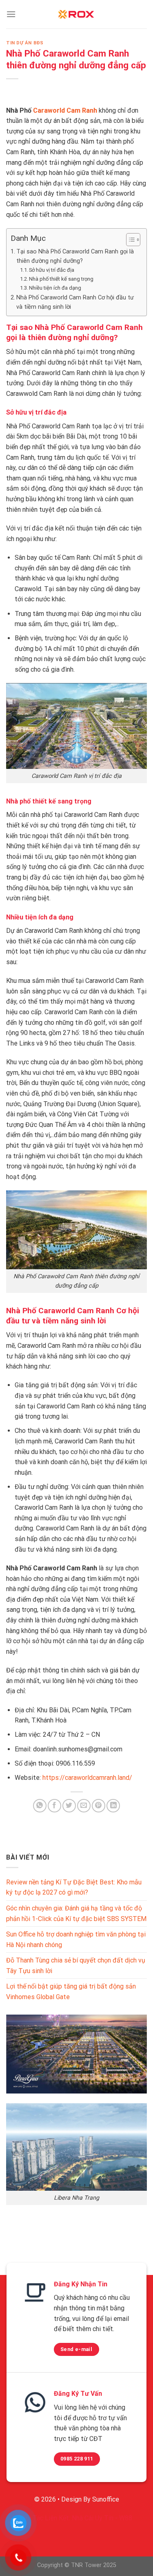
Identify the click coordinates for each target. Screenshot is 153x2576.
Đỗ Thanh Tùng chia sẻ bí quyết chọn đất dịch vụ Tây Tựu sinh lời (76, 1966)
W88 (126, 2518)
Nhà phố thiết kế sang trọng (61, 279)
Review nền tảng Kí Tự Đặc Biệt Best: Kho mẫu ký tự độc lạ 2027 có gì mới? (74, 1887)
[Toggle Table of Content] (129, 240)
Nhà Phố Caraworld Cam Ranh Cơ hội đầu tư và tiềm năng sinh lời (75, 302)
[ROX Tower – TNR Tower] (77, 14)
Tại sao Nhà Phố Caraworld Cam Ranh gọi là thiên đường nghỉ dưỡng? (75, 256)
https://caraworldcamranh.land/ (87, 1778)
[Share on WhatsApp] (40, 1806)
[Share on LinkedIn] (113, 1806)
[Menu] (11, 14)
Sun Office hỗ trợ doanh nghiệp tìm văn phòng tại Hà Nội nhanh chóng (76, 1940)
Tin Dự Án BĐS (25, 43)
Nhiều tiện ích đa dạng (55, 288)
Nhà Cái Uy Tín (93, 2518)
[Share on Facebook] (54, 1806)
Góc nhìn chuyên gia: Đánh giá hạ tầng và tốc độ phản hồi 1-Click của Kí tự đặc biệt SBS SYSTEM (76, 1913)
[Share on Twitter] (69, 1806)
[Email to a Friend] (84, 1806)
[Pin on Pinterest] (99, 1806)
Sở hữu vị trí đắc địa (52, 270)
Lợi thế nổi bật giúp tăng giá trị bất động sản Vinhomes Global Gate (71, 1992)
